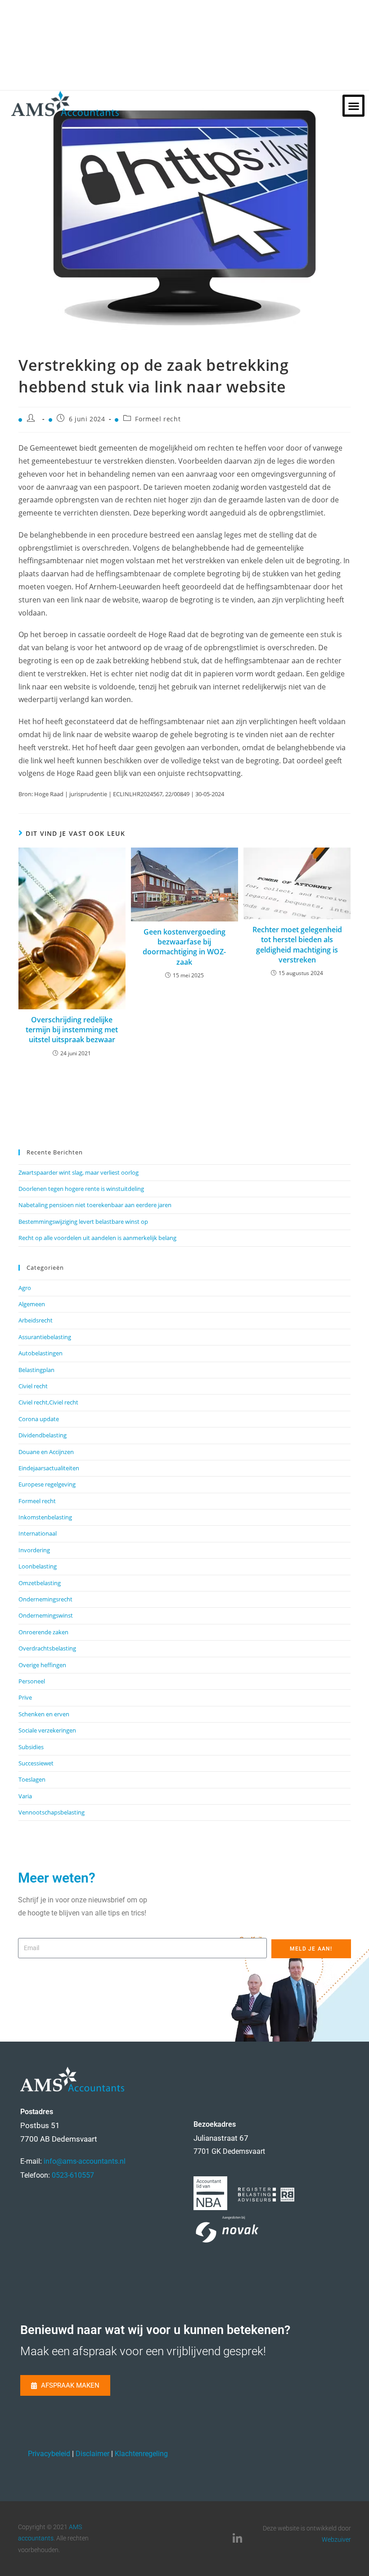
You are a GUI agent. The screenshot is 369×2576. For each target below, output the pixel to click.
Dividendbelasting (43, 1435)
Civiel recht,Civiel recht (48, 1402)
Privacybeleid (49, 2454)
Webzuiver (336, 2540)
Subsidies (31, 1747)
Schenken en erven (44, 1714)
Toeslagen (32, 1779)
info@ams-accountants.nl (85, 2161)
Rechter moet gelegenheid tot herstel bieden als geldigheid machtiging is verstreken (297, 945)
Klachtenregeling (141, 2454)
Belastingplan (36, 1370)
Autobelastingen (40, 1353)
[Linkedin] (238, 2539)
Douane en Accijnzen (46, 1452)
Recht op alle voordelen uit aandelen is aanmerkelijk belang (97, 1238)
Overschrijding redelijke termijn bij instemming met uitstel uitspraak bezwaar (72, 1030)
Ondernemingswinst (46, 1615)
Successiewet (36, 1763)
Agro (25, 1288)
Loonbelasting (38, 1566)
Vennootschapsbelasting (52, 1812)
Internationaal (38, 1533)
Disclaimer (92, 2454)
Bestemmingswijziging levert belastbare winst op (83, 1222)
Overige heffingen (42, 1665)
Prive (25, 1697)
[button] (353, 106)
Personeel (32, 1681)
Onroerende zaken (43, 1632)
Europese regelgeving (47, 1484)
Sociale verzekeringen (47, 1730)
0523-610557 (73, 2175)
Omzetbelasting (40, 1583)
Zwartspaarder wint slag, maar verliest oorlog (79, 1172)
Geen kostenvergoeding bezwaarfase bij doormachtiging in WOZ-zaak (184, 947)
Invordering (34, 1550)
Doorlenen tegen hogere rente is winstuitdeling (81, 1189)
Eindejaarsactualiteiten (49, 1468)
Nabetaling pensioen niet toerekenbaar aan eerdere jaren (95, 1205)
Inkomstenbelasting (45, 1517)
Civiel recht (33, 1386)
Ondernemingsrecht (45, 1599)
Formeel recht (158, 419)
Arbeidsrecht (36, 1320)
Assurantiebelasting (45, 1337)
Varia (25, 1796)
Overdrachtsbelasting (47, 1648)
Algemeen (32, 1304)
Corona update (39, 1419)
